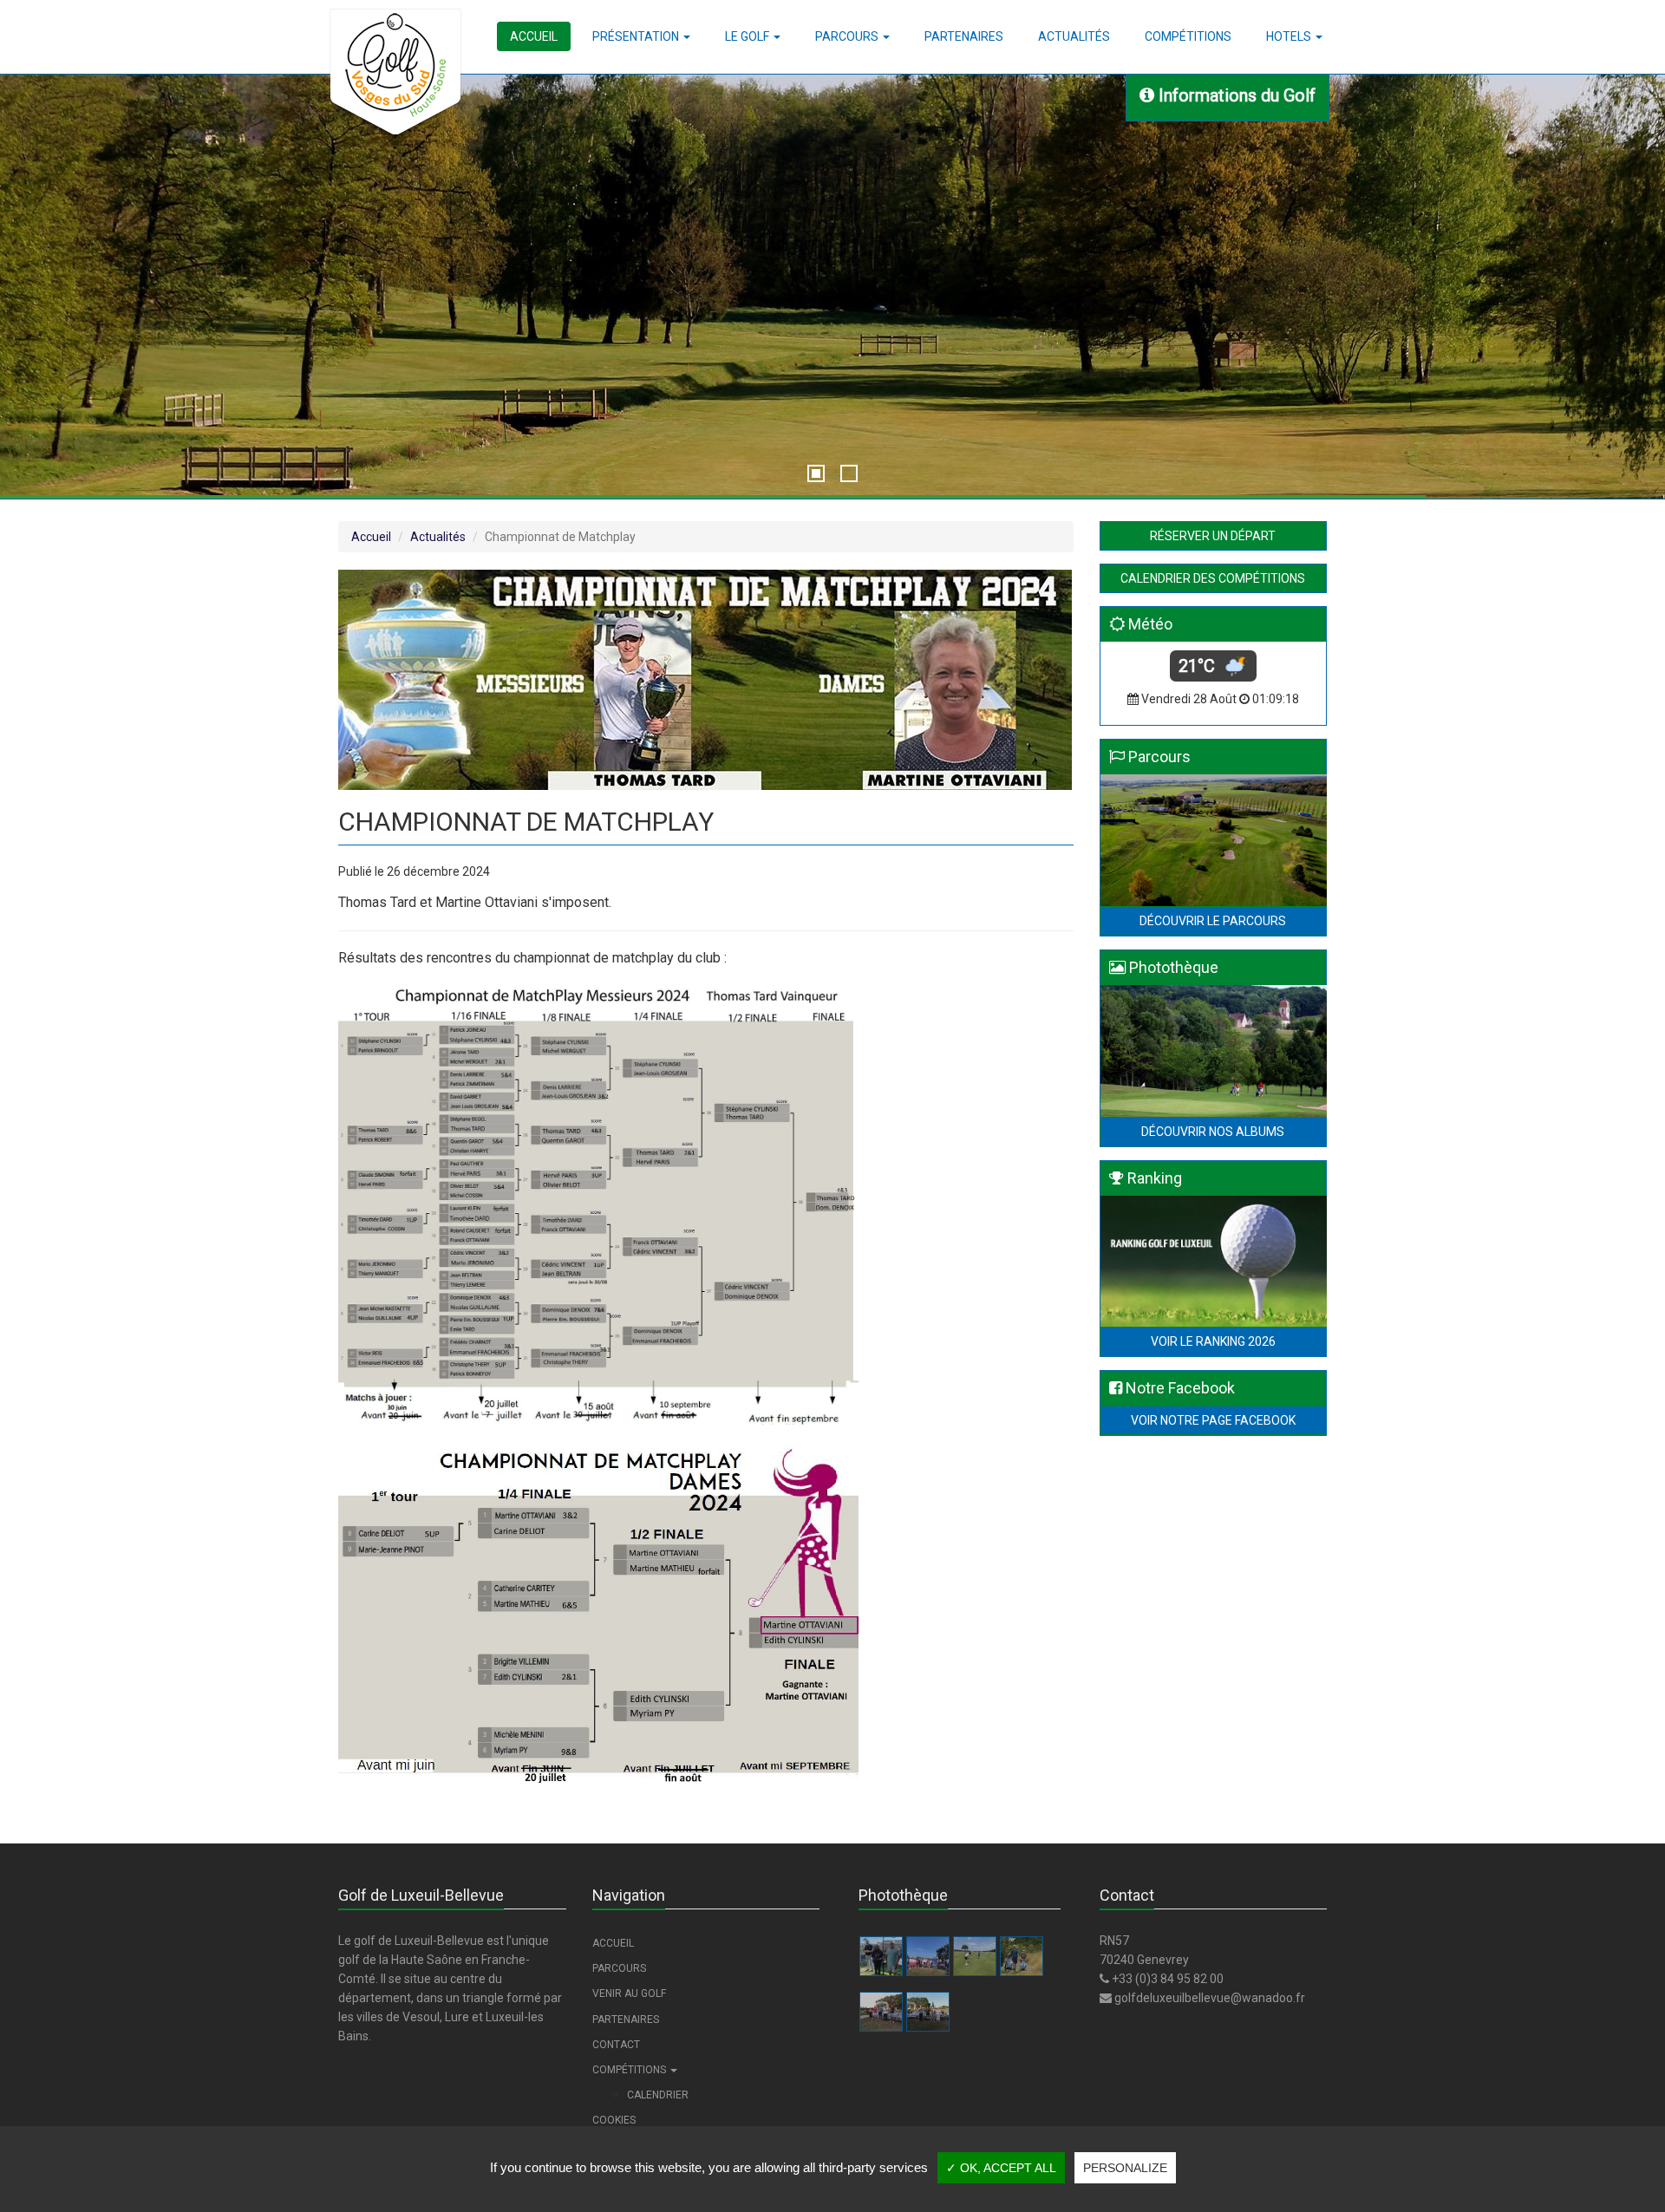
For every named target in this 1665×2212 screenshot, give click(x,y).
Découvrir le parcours (1213, 921)
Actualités (438, 537)
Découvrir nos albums (1213, 1132)
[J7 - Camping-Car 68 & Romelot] (1022, 1956)
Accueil (371, 537)
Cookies (614, 2120)
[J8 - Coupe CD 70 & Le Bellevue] (975, 1956)
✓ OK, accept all (1001, 2168)
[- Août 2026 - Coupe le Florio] (881, 1956)
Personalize (1125, 2168)
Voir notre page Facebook (1213, 1420)
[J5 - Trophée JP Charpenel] (928, 2012)
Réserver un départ (1213, 536)
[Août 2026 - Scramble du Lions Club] (928, 1956)
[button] (641, 36)
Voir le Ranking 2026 (1213, 1341)
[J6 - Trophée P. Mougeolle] (881, 2012)
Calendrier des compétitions (1213, 578)
